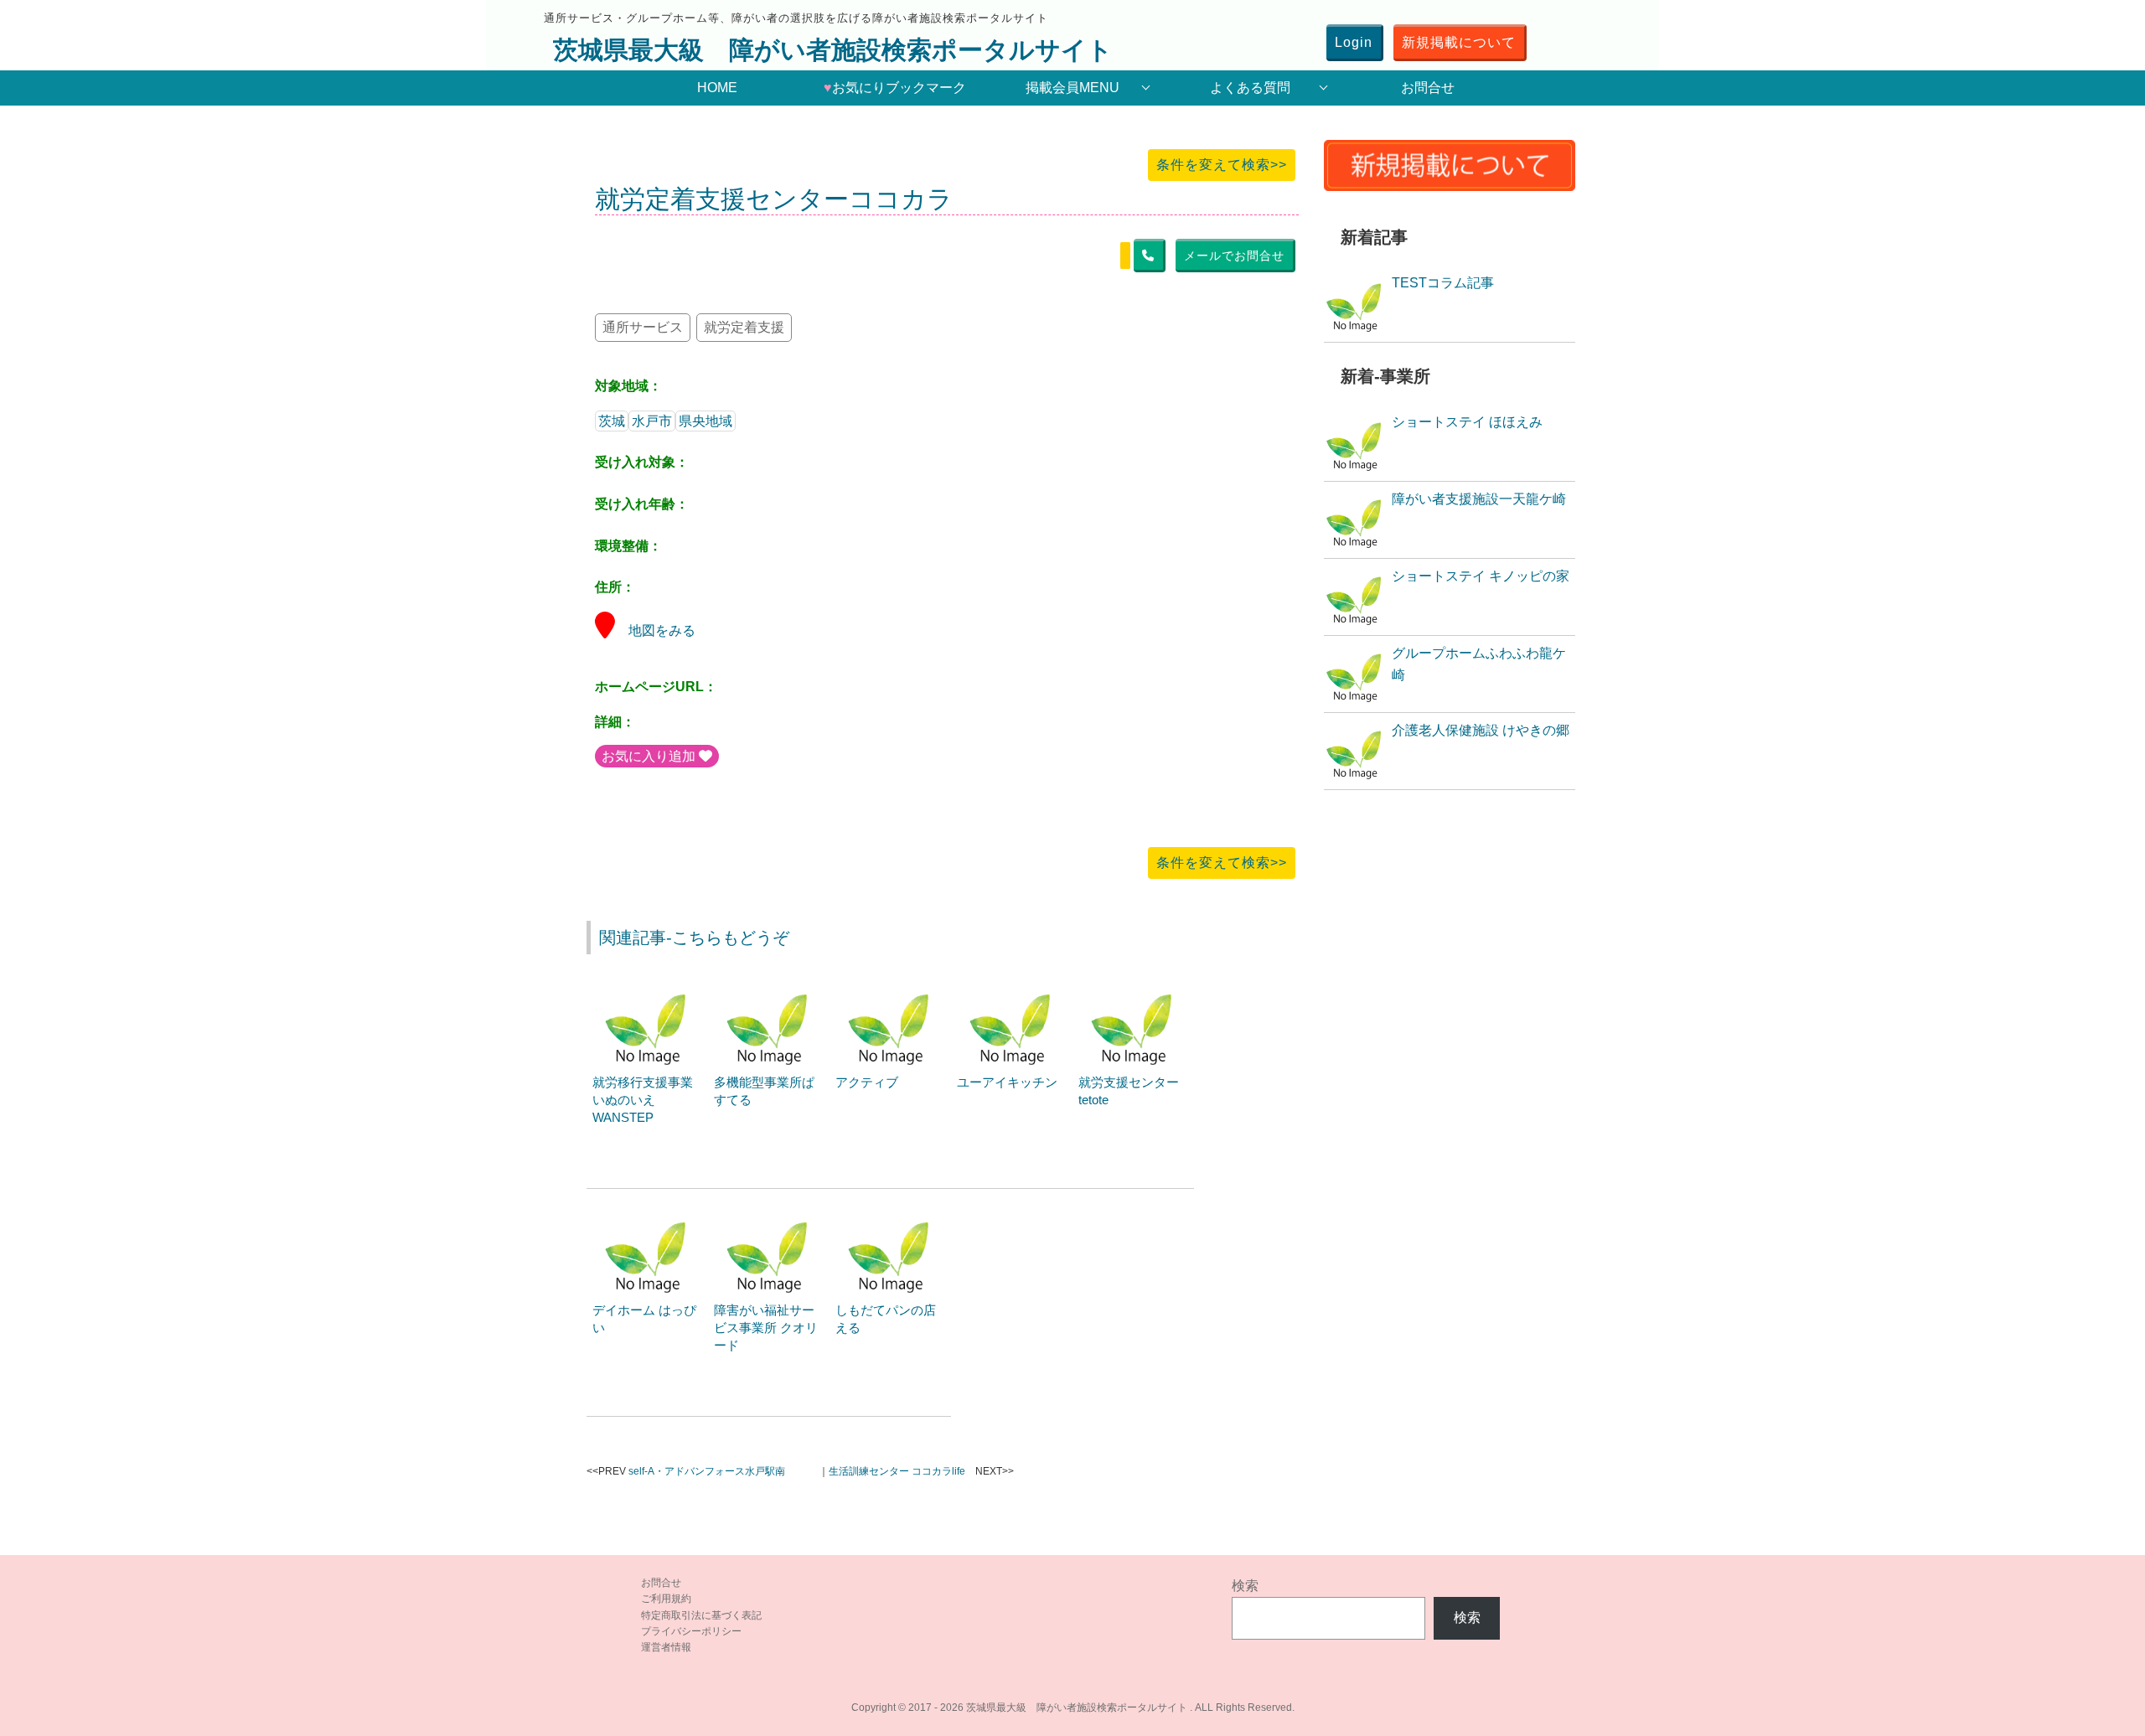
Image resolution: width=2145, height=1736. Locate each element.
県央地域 (706, 421)
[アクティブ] (891, 986)
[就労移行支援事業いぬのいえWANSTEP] (648, 986)
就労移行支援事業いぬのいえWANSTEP (643, 1100)
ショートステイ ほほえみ (1467, 422)
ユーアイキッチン (1007, 1082)
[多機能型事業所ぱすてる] (769, 986)
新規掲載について (1459, 42)
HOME (717, 88)
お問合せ (1428, 88)
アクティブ (867, 1082)
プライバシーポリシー (691, 1631)
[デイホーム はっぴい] (648, 1214)
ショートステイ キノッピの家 (1481, 576)
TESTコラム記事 (1443, 283)
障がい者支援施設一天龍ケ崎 (1479, 499)
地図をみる (662, 630)
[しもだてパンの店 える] (891, 1214)
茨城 (612, 421)
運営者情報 (666, 1647)
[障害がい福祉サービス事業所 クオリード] (769, 1214)
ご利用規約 (666, 1599)
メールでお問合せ (1234, 256)
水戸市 (652, 421)
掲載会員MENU (1072, 88)
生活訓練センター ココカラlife (897, 1471)
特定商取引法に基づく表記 (701, 1615)
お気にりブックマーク (895, 88)
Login (1354, 42)
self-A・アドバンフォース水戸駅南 (707, 1471)
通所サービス (643, 327)
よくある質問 (1250, 88)
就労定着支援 (744, 327)
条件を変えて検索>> (1222, 165)
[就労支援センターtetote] (1134, 986)
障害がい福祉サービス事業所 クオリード (766, 1328)
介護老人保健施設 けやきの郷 (1481, 730)
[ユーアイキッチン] (1012, 986)
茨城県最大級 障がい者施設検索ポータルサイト (833, 50)
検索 (1245, 1586)
